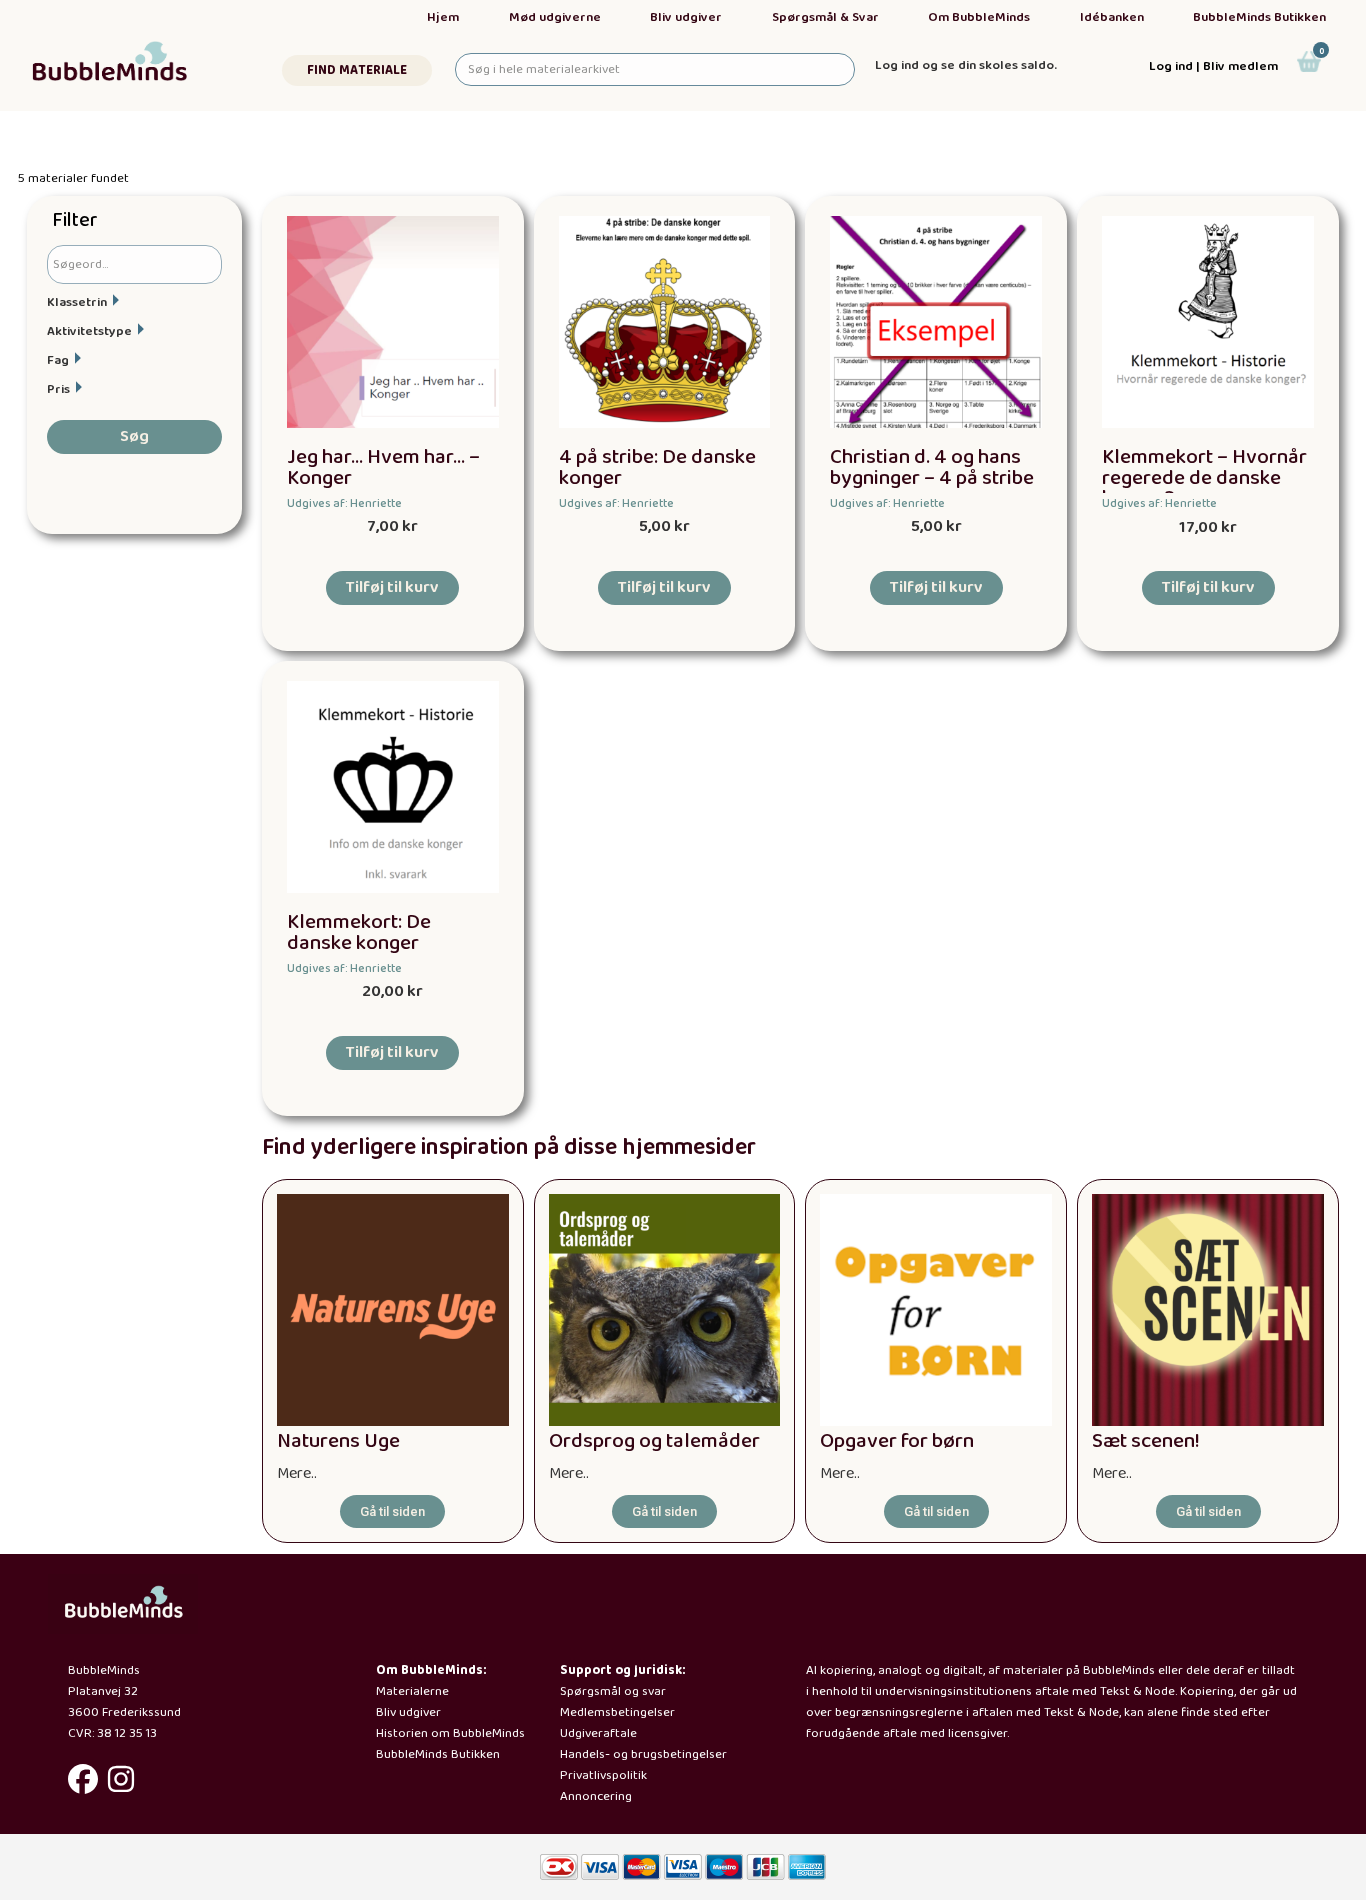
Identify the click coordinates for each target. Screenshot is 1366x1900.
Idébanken (1112, 17)
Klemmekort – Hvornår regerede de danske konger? (1204, 478)
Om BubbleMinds (979, 17)
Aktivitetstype (89, 331)
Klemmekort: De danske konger (359, 933)
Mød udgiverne (555, 17)
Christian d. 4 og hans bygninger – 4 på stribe (932, 468)
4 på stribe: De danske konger (657, 468)
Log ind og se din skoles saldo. (966, 65)
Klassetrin (77, 302)
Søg (134, 436)
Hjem (443, 17)
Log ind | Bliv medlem (1213, 66)
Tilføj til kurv (392, 587)
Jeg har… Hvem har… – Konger (383, 468)
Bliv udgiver (686, 17)
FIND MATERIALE (357, 70)
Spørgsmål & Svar (825, 17)
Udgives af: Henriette (344, 503)
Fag (58, 360)
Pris (58, 389)
